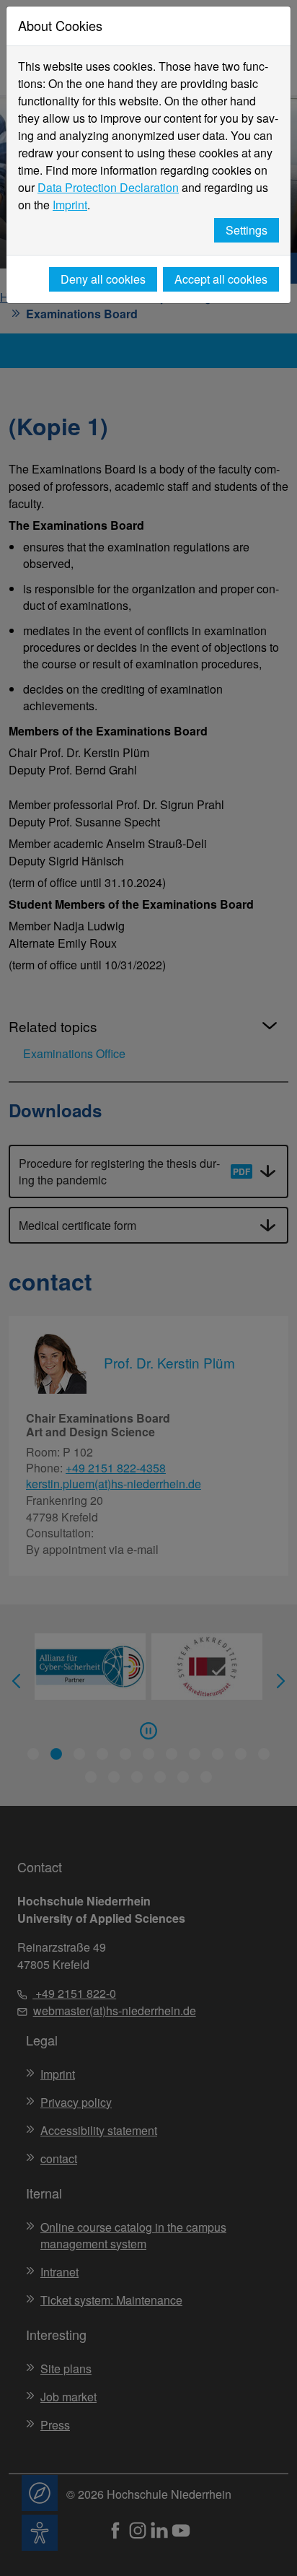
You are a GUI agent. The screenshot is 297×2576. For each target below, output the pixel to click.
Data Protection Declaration (108, 187)
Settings (247, 230)
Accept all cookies (221, 279)
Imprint (70, 205)
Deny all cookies (103, 279)
